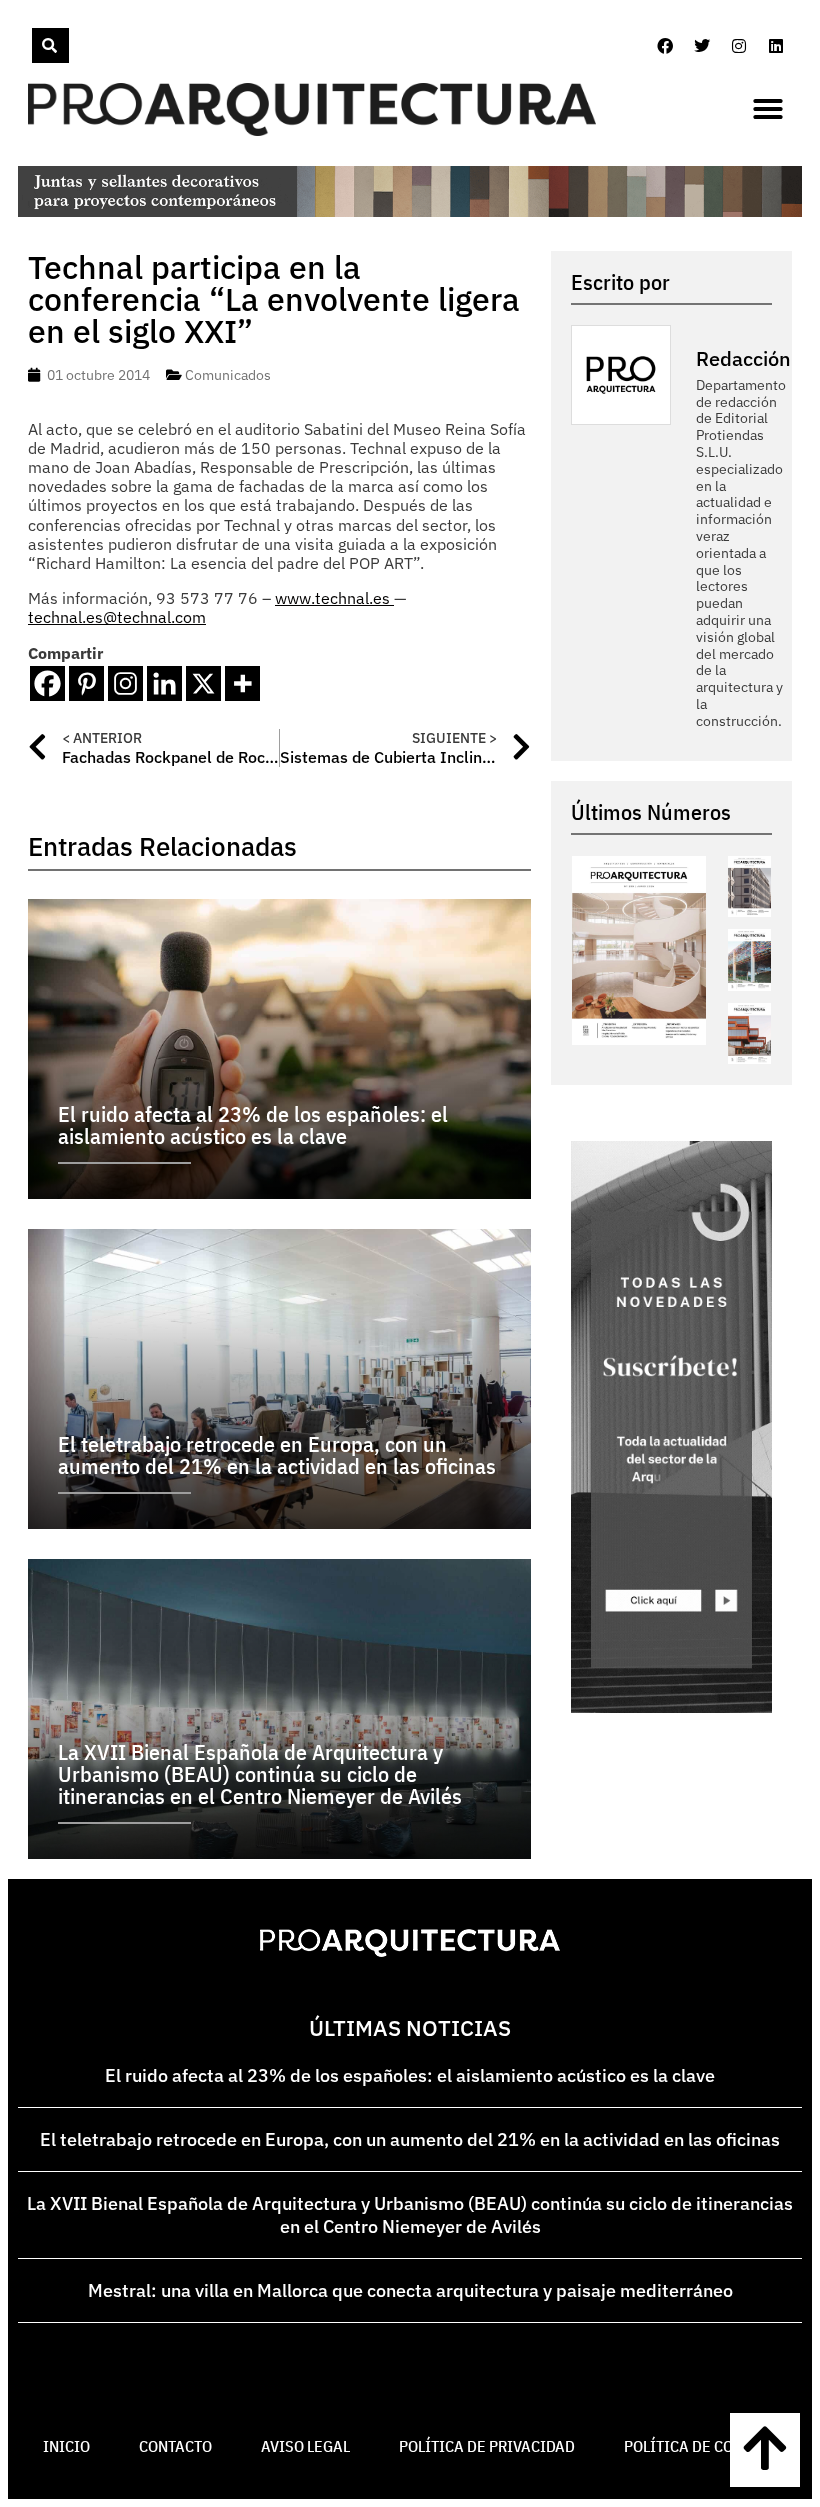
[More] (242, 683)
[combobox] (30, 45)
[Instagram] (739, 46)
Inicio (66, 2446)
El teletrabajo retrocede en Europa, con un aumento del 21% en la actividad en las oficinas (410, 2139)
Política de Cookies (700, 2446)
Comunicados (228, 375)
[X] (203, 683)
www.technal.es (334, 598)
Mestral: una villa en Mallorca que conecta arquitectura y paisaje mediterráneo (410, 2290)
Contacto (175, 2446)
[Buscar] (50, 45)
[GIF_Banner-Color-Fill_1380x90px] (410, 211)
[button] (768, 109)
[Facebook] (665, 46)
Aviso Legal (305, 2446)
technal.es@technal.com (117, 617)
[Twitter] (702, 46)
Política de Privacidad (487, 2446)
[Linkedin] (776, 46)
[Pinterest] (86, 683)
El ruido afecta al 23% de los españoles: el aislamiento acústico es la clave (410, 2075)
